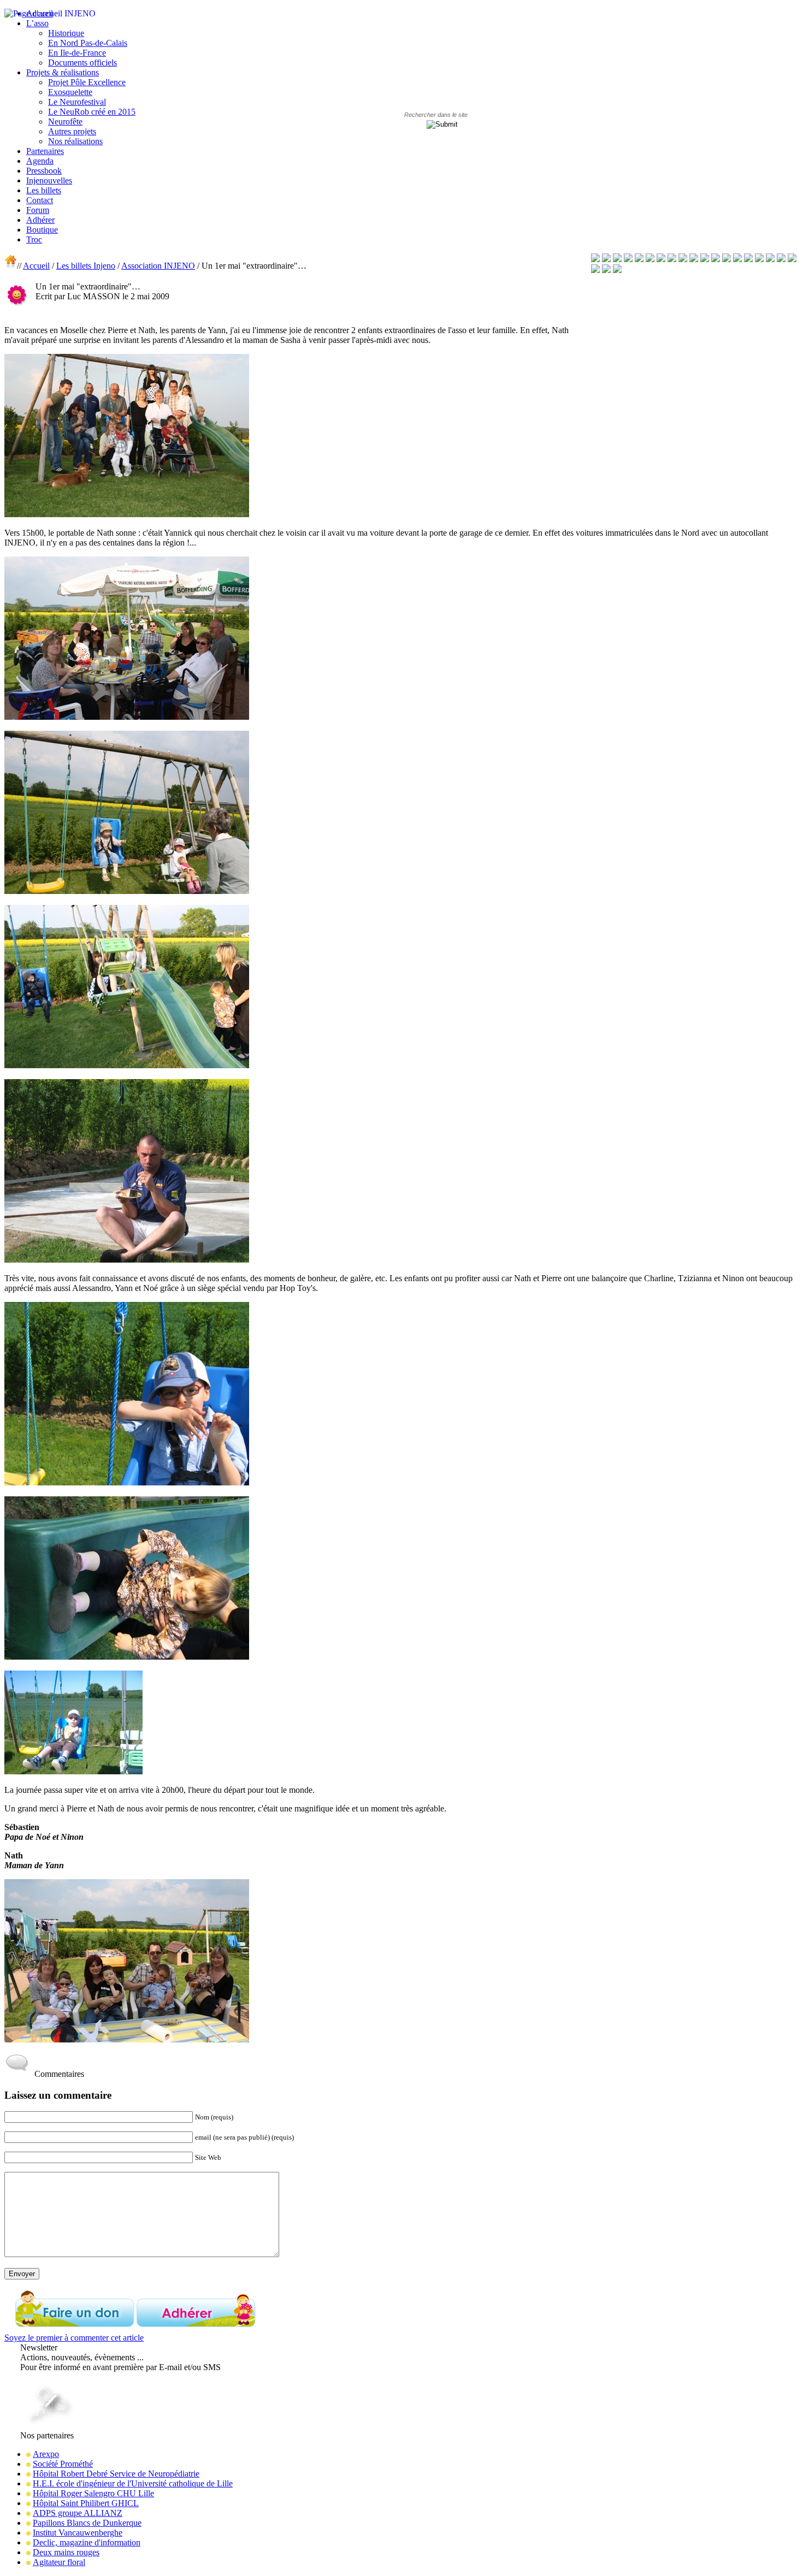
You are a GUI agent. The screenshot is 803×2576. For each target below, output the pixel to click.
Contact (40, 200)
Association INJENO (158, 266)
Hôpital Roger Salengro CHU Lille (93, 2493)
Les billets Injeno (86, 266)
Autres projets (72, 131)
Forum (38, 210)
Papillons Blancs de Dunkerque (87, 2523)
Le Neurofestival (77, 102)
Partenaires (45, 151)
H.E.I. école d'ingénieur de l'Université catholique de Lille (133, 2483)
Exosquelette (70, 92)
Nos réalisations (75, 141)
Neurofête (65, 122)
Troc (34, 239)
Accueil (36, 266)
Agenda (40, 161)
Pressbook (44, 171)
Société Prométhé (63, 2464)
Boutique (42, 230)
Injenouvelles (49, 180)
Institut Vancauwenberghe (78, 2533)
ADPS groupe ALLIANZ (78, 2513)
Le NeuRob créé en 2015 (92, 112)
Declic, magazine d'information (87, 2542)
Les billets (44, 190)
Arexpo (46, 2454)
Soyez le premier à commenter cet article (74, 2338)
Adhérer (40, 220)
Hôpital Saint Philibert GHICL (86, 2503)
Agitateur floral (59, 2562)
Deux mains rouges (66, 2552)
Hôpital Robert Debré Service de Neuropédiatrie (116, 2474)
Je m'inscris (42, 2377)
